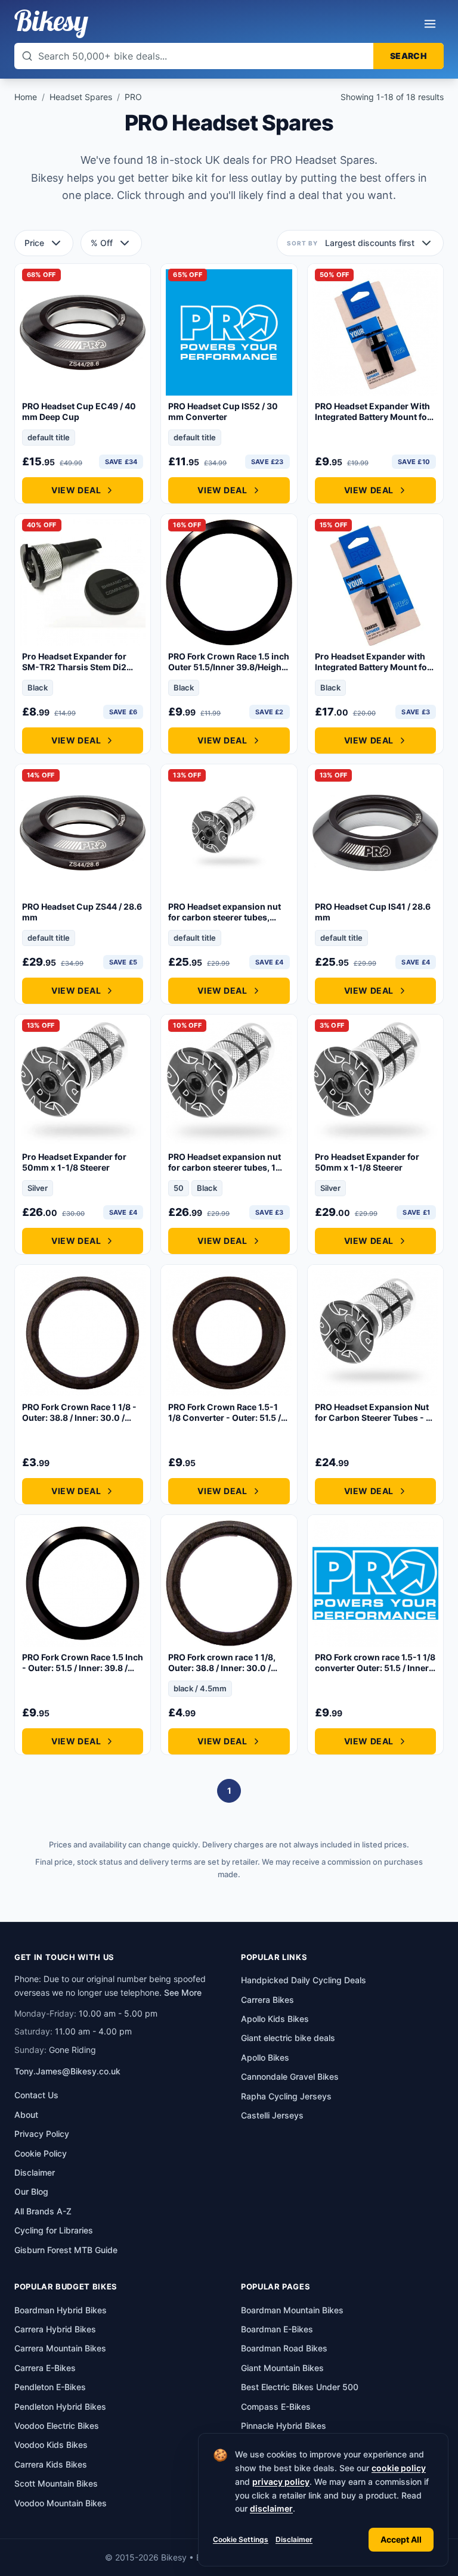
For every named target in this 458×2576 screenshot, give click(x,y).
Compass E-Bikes (276, 2407)
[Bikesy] (51, 24)
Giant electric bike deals (288, 2038)
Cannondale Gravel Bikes (290, 2076)
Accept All (401, 2539)
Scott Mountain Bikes (56, 2483)
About (26, 2115)
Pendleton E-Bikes (50, 2387)
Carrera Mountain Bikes (60, 2348)
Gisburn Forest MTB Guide (66, 2250)
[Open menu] (430, 24)
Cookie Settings (241, 2539)
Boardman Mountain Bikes (292, 2310)
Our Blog (31, 2191)
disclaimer (271, 2508)
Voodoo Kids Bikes (51, 2445)
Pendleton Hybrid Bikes (60, 2407)
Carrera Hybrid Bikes (55, 2329)
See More (183, 1992)
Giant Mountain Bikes (282, 2368)
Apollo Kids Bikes (275, 2019)
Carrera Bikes (267, 2000)
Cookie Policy (41, 2153)
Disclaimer (294, 2539)
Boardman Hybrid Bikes (61, 2310)
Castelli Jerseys (272, 2115)
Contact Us (36, 2095)
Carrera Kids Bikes (51, 2464)
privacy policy (281, 2482)
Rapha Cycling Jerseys (286, 2096)
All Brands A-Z (43, 2211)
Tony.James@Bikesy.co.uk (67, 2071)
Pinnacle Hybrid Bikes (284, 2426)
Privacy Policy (42, 2134)
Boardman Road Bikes (284, 2348)
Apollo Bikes (265, 2057)
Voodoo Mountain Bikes (61, 2503)
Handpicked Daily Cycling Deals (304, 1980)
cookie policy (399, 2468)
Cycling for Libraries (54, 2230)
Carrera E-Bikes (45, 2368)
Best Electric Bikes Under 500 (300, 2387)
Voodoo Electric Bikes (57, 2426)
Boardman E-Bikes (277, 2329)
